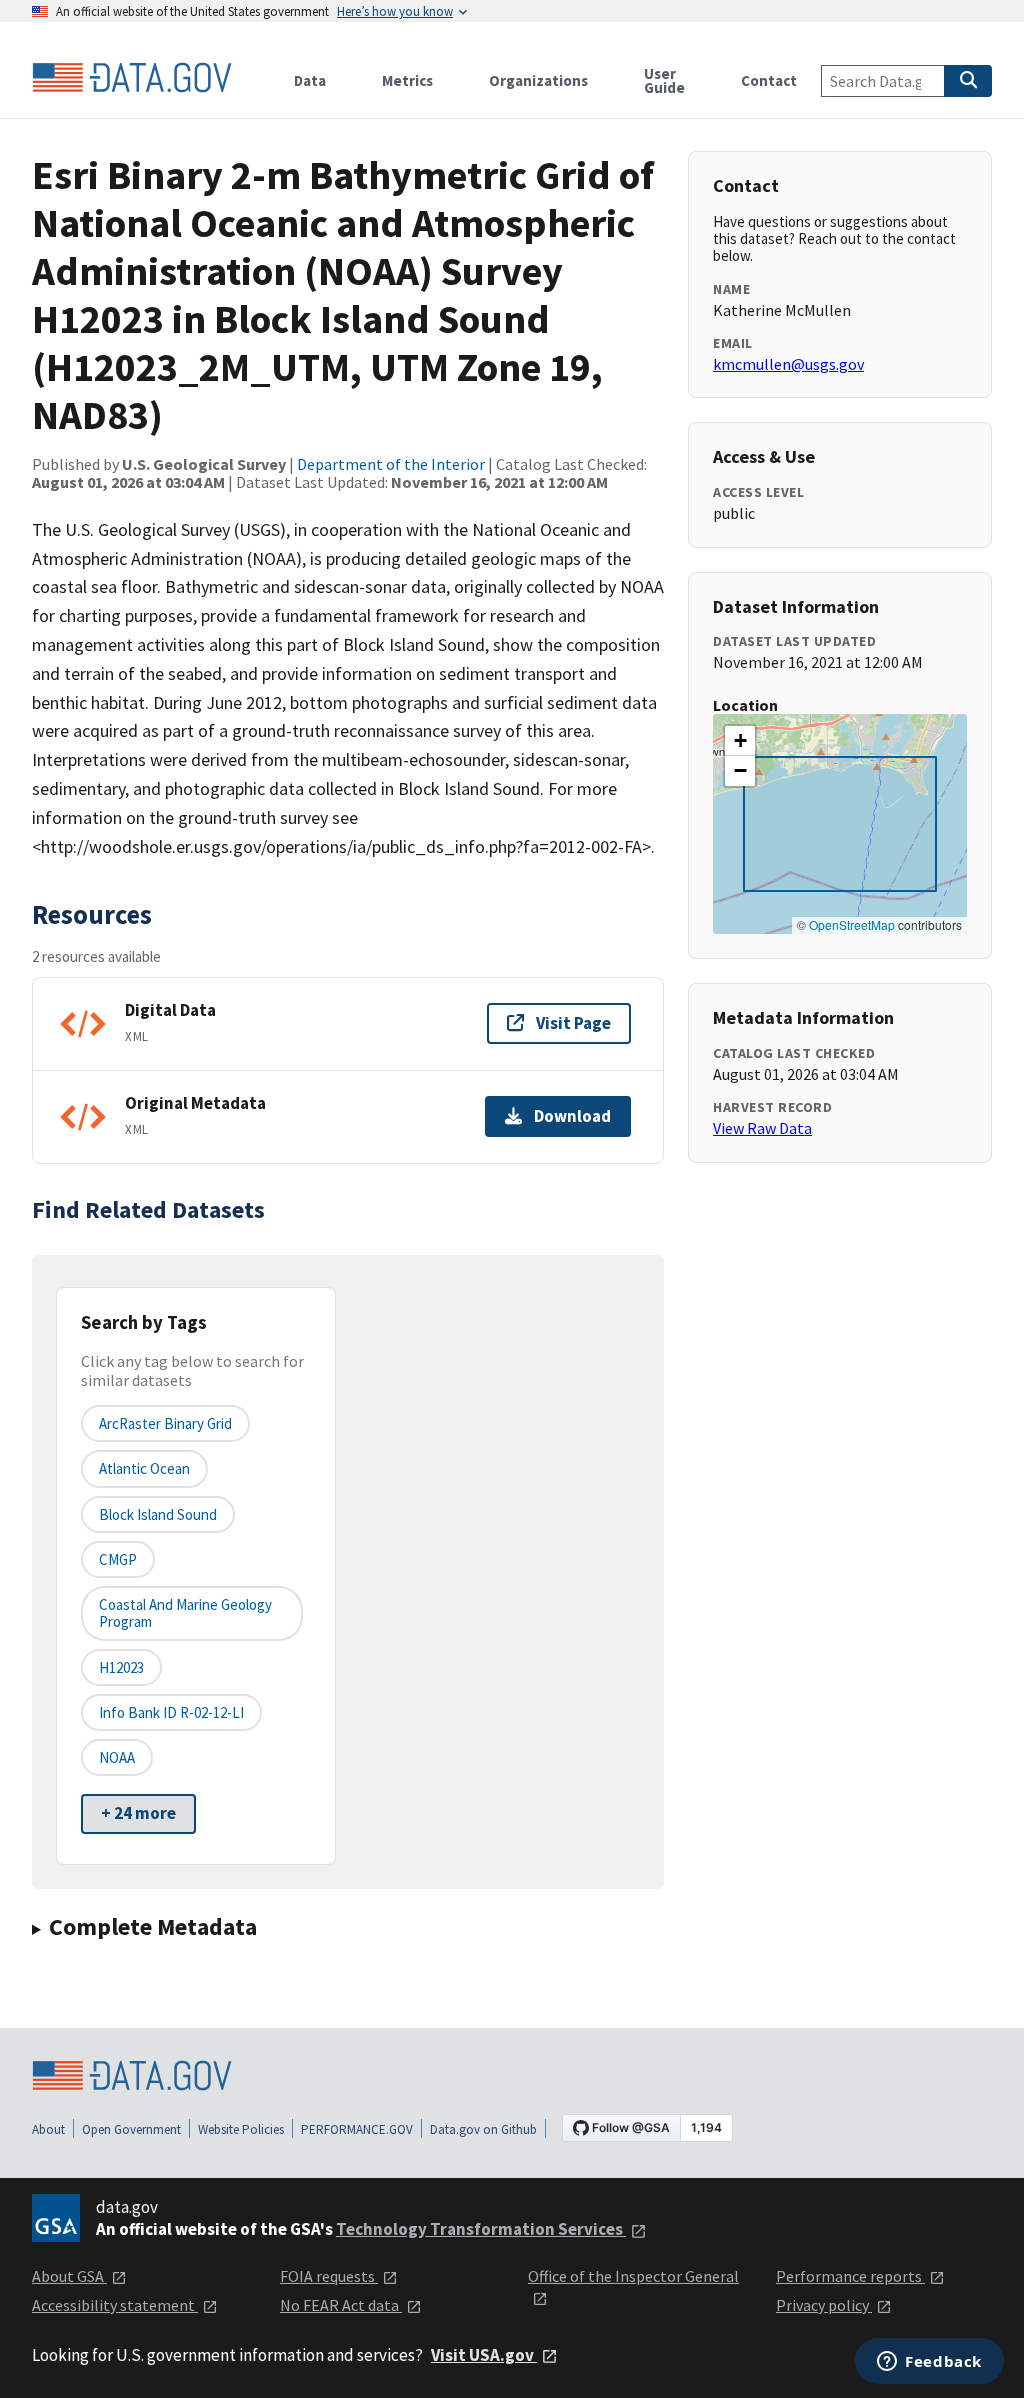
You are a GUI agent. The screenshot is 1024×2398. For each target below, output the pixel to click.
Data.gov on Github (483, 2129)
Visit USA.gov (484, 2355)
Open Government (131, 2129)
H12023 (121, 1667)
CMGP (118, 1559)
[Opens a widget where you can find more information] (929, 2363)
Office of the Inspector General (633, 2276)
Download (572, 1116)
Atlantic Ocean (144, 1468)
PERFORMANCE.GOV (357, 2129)
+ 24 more (138, 1813)
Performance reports (850, 2276)
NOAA (117, 1757)
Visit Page (573, 1023)
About (48, 2129)
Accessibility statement (115, 2305)
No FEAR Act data (341, 2305)
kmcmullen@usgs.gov (788, 364)
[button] (740, 741)
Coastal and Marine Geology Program (185, 1613)
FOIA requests (329, 2276)
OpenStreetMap (852, 924)
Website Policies (241, 2129)
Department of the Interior (391, 464)
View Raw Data (762, 1128)
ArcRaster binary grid (165, 1423)
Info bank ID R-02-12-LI (171, 1712)
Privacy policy (824, 2305)
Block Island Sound (158, 1514)
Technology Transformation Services (481, 2229)
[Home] (132, 78)
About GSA (69, 2276)
